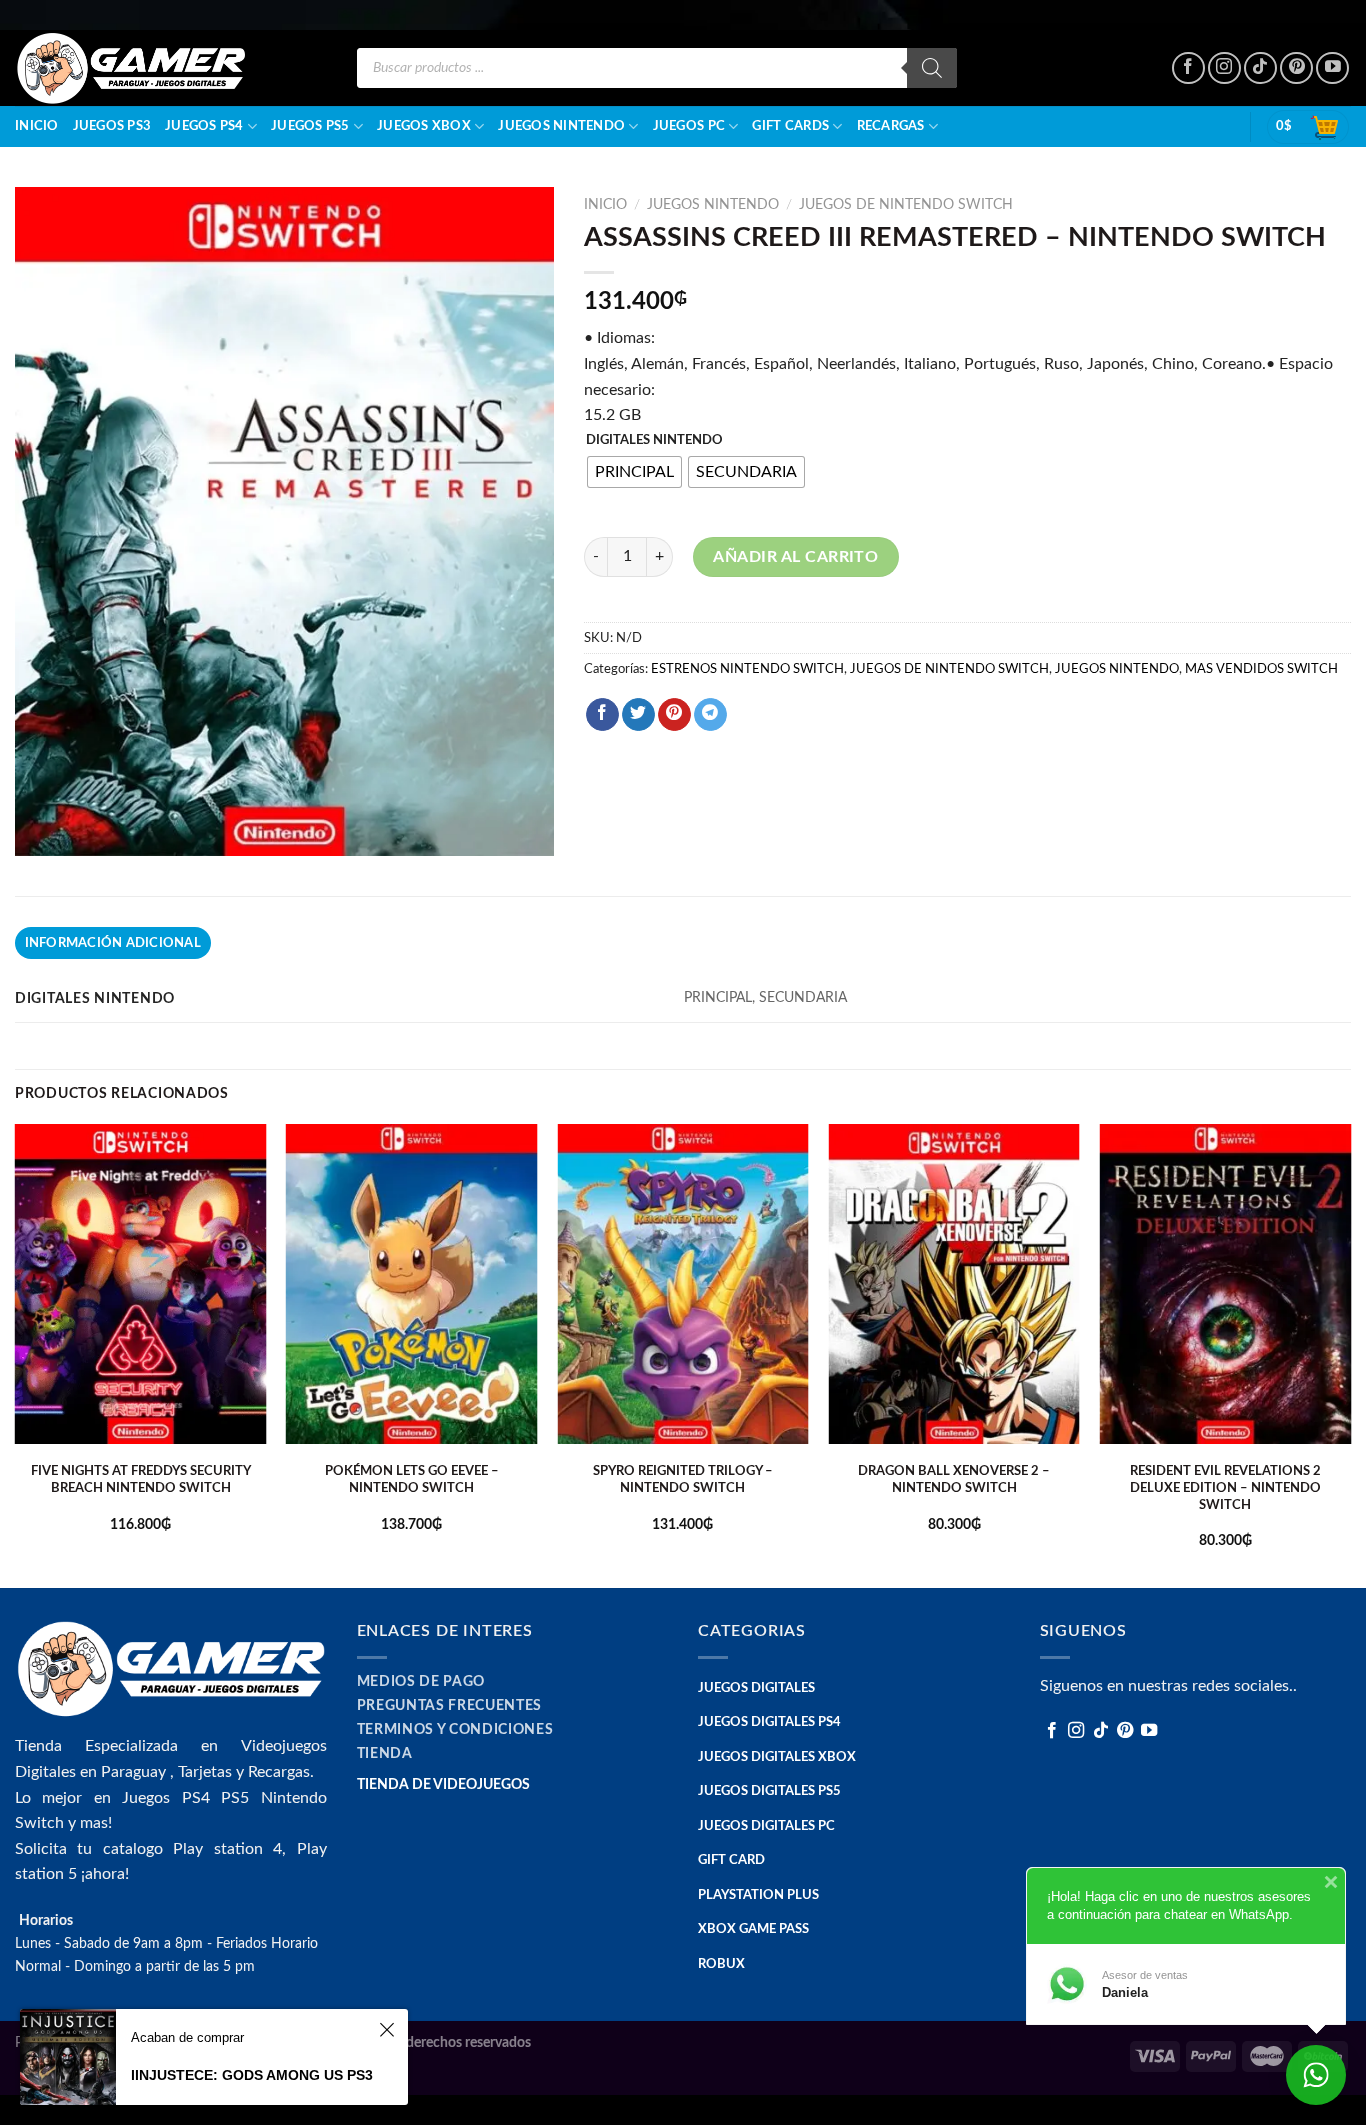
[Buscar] (932, 68)
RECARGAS (891, 126)
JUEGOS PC (689, 126)
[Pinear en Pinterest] (674, 715)
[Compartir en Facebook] (602, 715)
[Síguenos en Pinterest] (1296, 68)
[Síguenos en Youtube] (1332, 68)
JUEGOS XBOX (424, 126)
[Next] (1350, 1354)
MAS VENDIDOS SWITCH (1261, 669)
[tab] (113, 943)
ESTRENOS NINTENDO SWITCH (747, 669)
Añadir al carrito (795, 557)
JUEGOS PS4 (204, 126)
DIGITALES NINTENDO (654, 440)
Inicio (37, 126)
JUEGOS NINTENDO (561, 126)
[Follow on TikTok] (1260, 68)
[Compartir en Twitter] (638, 715)
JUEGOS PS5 (310, 126)
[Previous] (16, 1354)
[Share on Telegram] (710, 715)
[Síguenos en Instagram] (1224, 68)
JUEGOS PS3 (112, 126)
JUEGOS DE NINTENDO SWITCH (906, 205)
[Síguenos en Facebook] (1188, 68)
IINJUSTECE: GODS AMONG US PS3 (252, 2075)
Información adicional (113, 943)
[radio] (634, 472)
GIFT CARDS (790, 126)
